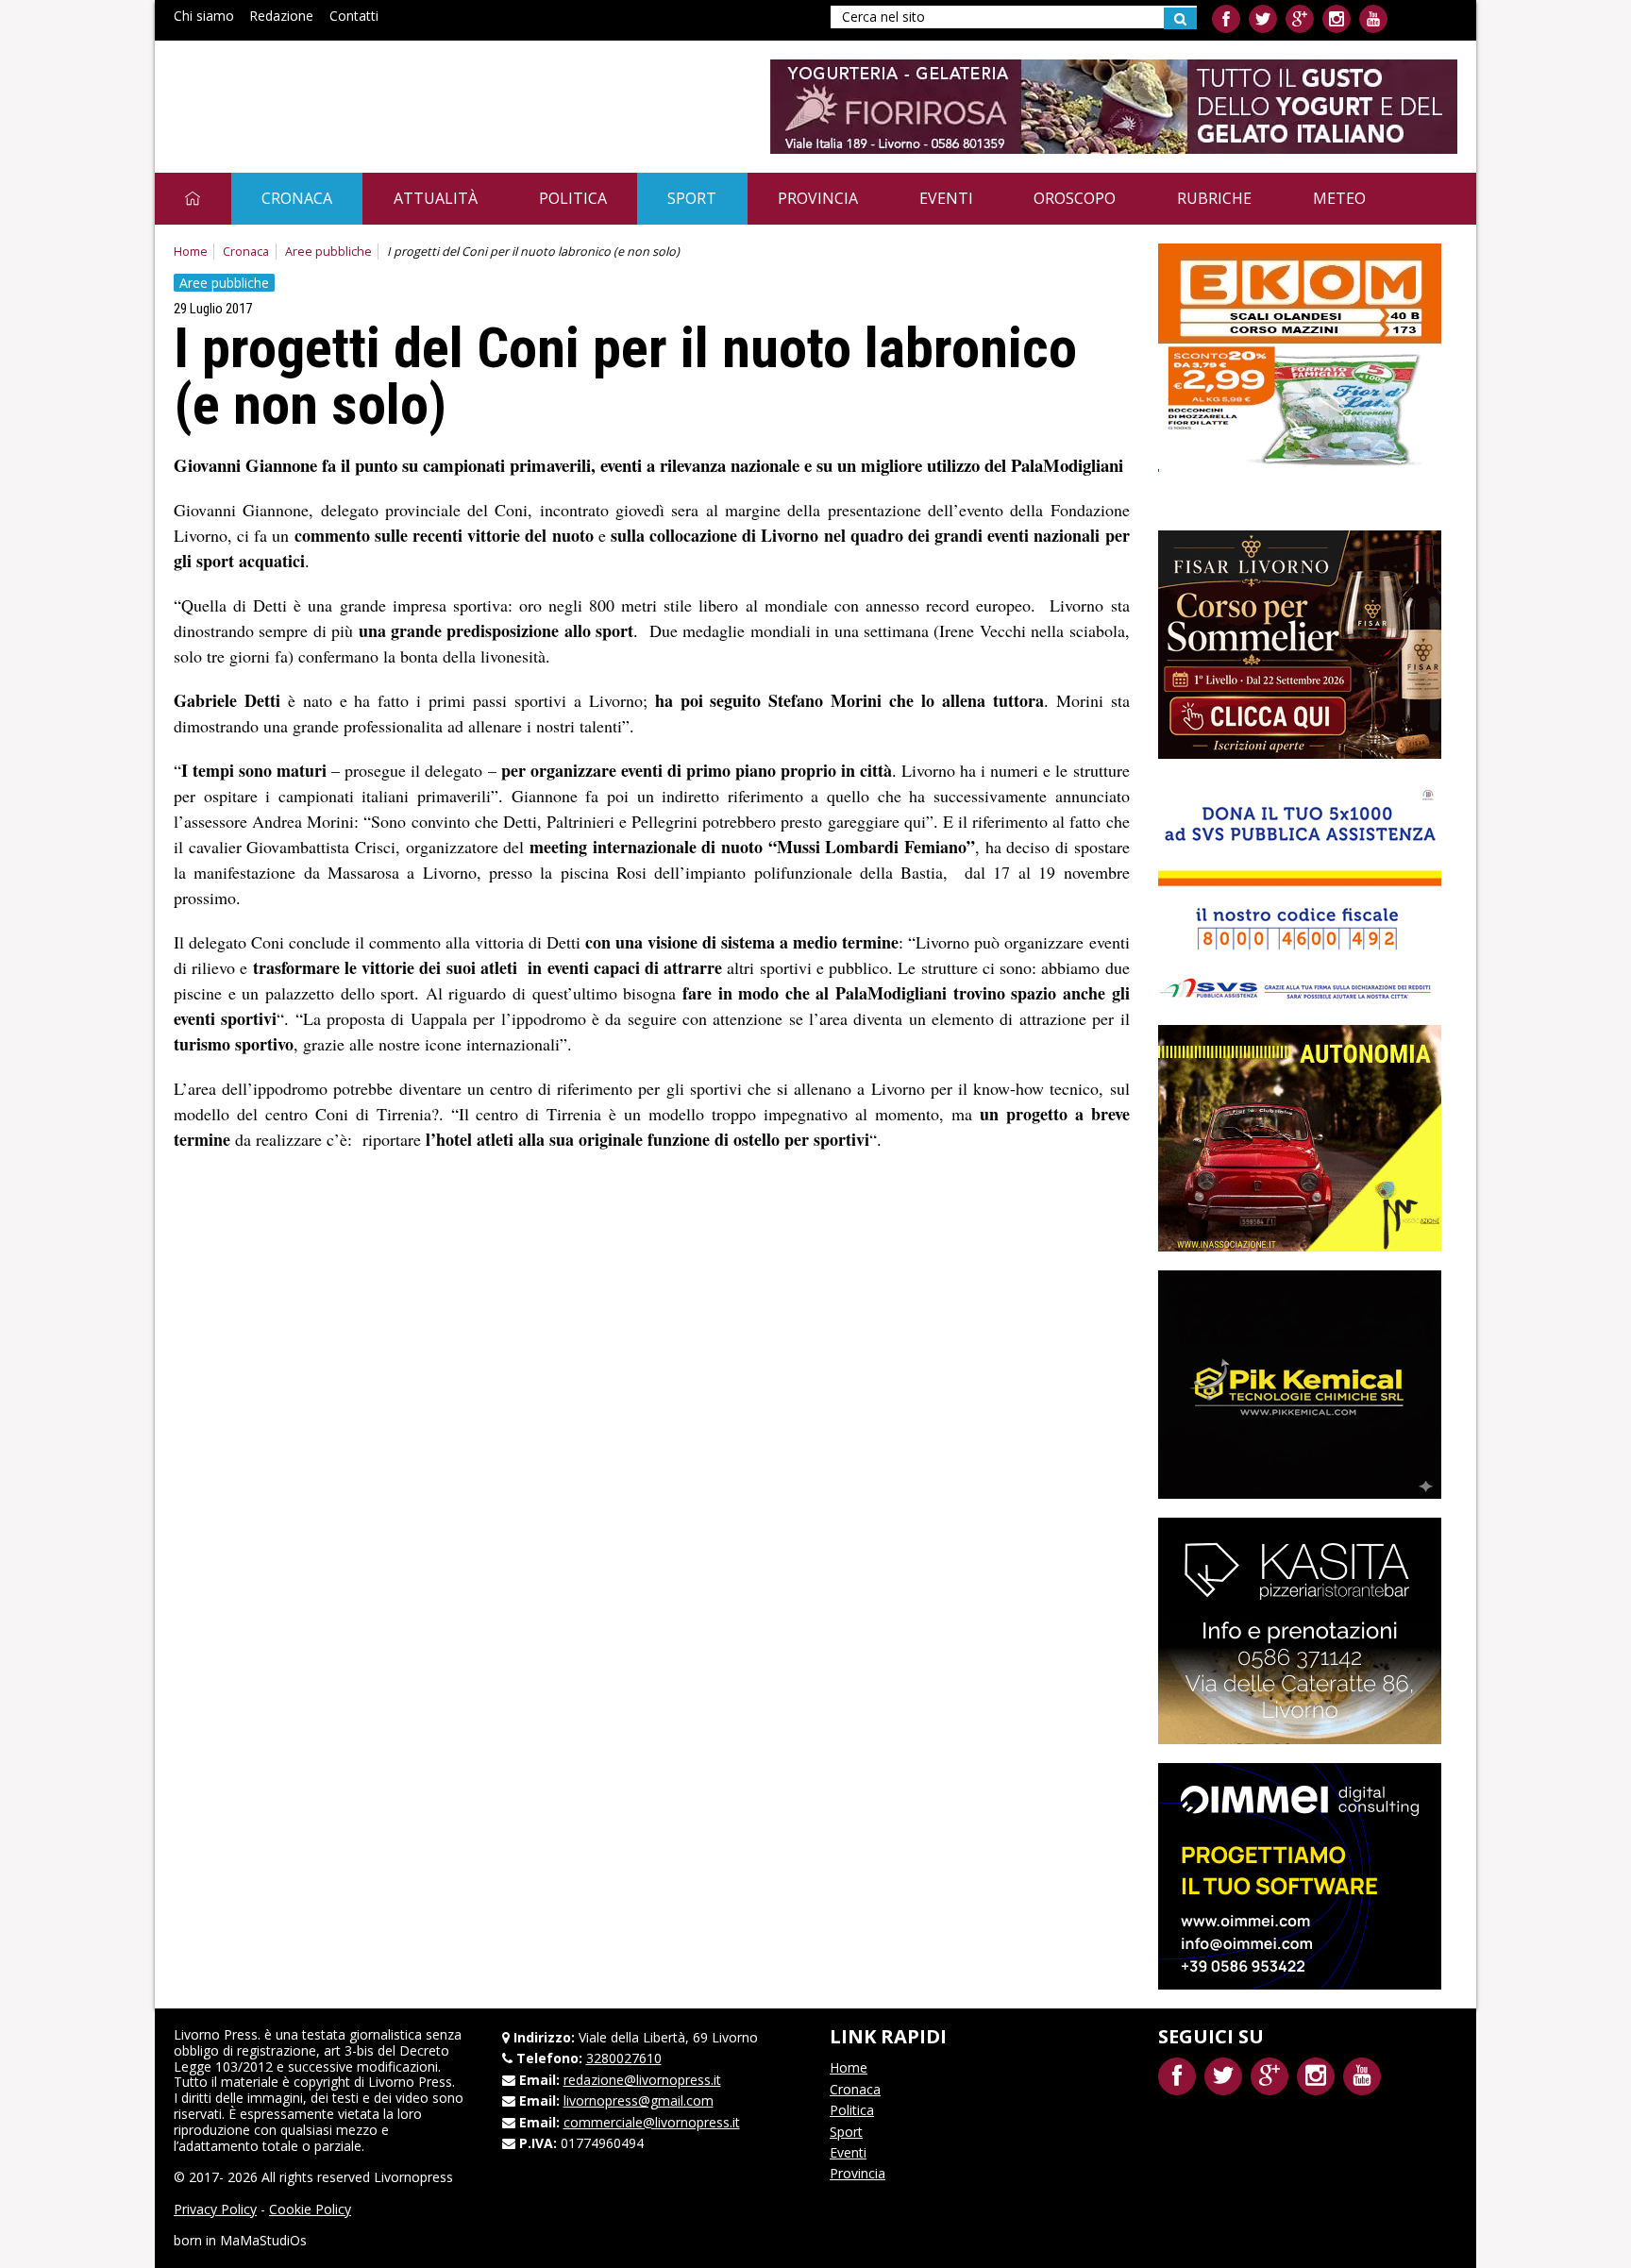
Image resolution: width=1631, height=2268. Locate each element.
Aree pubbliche (328, 252)
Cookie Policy (310, 2209)
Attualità (436, 198)
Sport (692, 198)
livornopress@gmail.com (639, 2100)
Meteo (1339, 198)
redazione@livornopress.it (642, 2080)
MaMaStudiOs (263, 2240)
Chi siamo (204, 16)
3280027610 (624, 2058)
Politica (573, 198)
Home (191, 252)
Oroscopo (1075, 198)
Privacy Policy (215, 2209)
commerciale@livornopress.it (652, 2122)
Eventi (946, 198)
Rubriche (1214, 198)
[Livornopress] (352, 92)
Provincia (818, 198)
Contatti (354, 16)
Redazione (281, 16)
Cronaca (297, 198)
